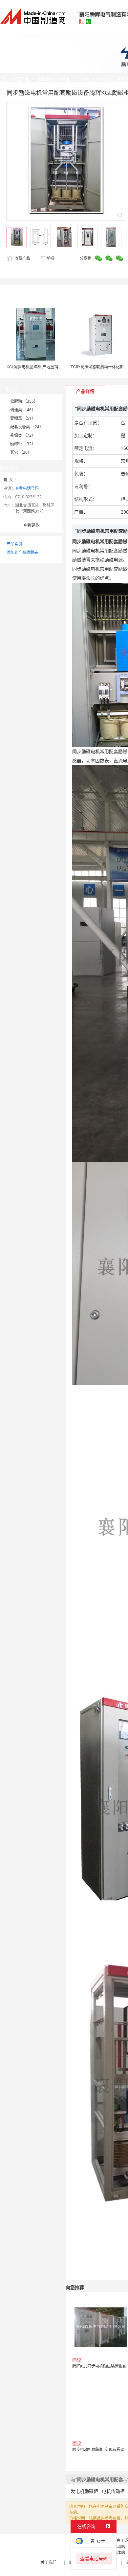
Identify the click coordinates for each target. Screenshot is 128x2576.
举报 (50, 258)
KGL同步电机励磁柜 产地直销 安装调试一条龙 (47, 367)
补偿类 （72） (23, 435)
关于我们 (49, 2562)
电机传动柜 (113, 2491)
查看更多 (31, 525)
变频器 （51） (23, 418)
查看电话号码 (27, 488)
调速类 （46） (23, 410)
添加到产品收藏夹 (22, 552)
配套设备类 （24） (27, 427)
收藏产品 (22, 258)
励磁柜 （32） (23, 444)
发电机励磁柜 (84, 2491)
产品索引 (14, 544)
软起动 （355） (24, 401)
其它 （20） (21, 452)
